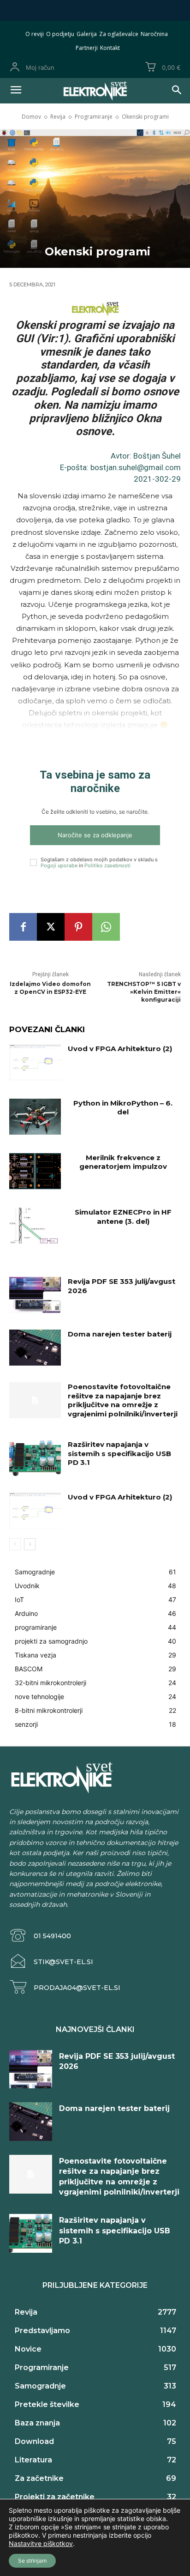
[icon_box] (40, 1936)
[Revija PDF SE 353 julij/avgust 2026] (35, 1295)
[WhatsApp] (106, 927)
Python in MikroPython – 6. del (123, 1108)
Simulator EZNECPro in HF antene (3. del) (123, 1217)
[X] (51, 927)
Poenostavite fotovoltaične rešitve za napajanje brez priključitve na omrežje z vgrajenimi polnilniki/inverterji (123, 1400)
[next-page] (30, 1544)
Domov (31, 117)
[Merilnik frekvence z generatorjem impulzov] (35, 1171)
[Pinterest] (78, 927)
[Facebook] (23, 927)
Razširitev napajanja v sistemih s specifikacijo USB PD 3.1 (119, 1453)
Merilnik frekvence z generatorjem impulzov (123, 1162)
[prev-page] (15, 1544)
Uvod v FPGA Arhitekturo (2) (120, 1049)
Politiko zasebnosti (107, 865)
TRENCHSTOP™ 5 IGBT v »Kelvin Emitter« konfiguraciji (144, 992)
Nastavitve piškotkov (41, 2543)
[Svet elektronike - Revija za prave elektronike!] (95, 91)
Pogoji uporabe (59, 865)
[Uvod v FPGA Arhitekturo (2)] (35, 1062)
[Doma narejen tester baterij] (35, 1348)
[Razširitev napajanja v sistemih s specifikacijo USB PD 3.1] (35, 1458)
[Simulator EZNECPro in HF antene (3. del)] (35, 1226)
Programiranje (94, 117)
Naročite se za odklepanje (95, 835)
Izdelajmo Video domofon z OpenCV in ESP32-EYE (50, 988)
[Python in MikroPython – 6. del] (35, 1117)
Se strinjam (32, 2561)
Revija (58, 117)
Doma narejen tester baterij (120, 1334)
